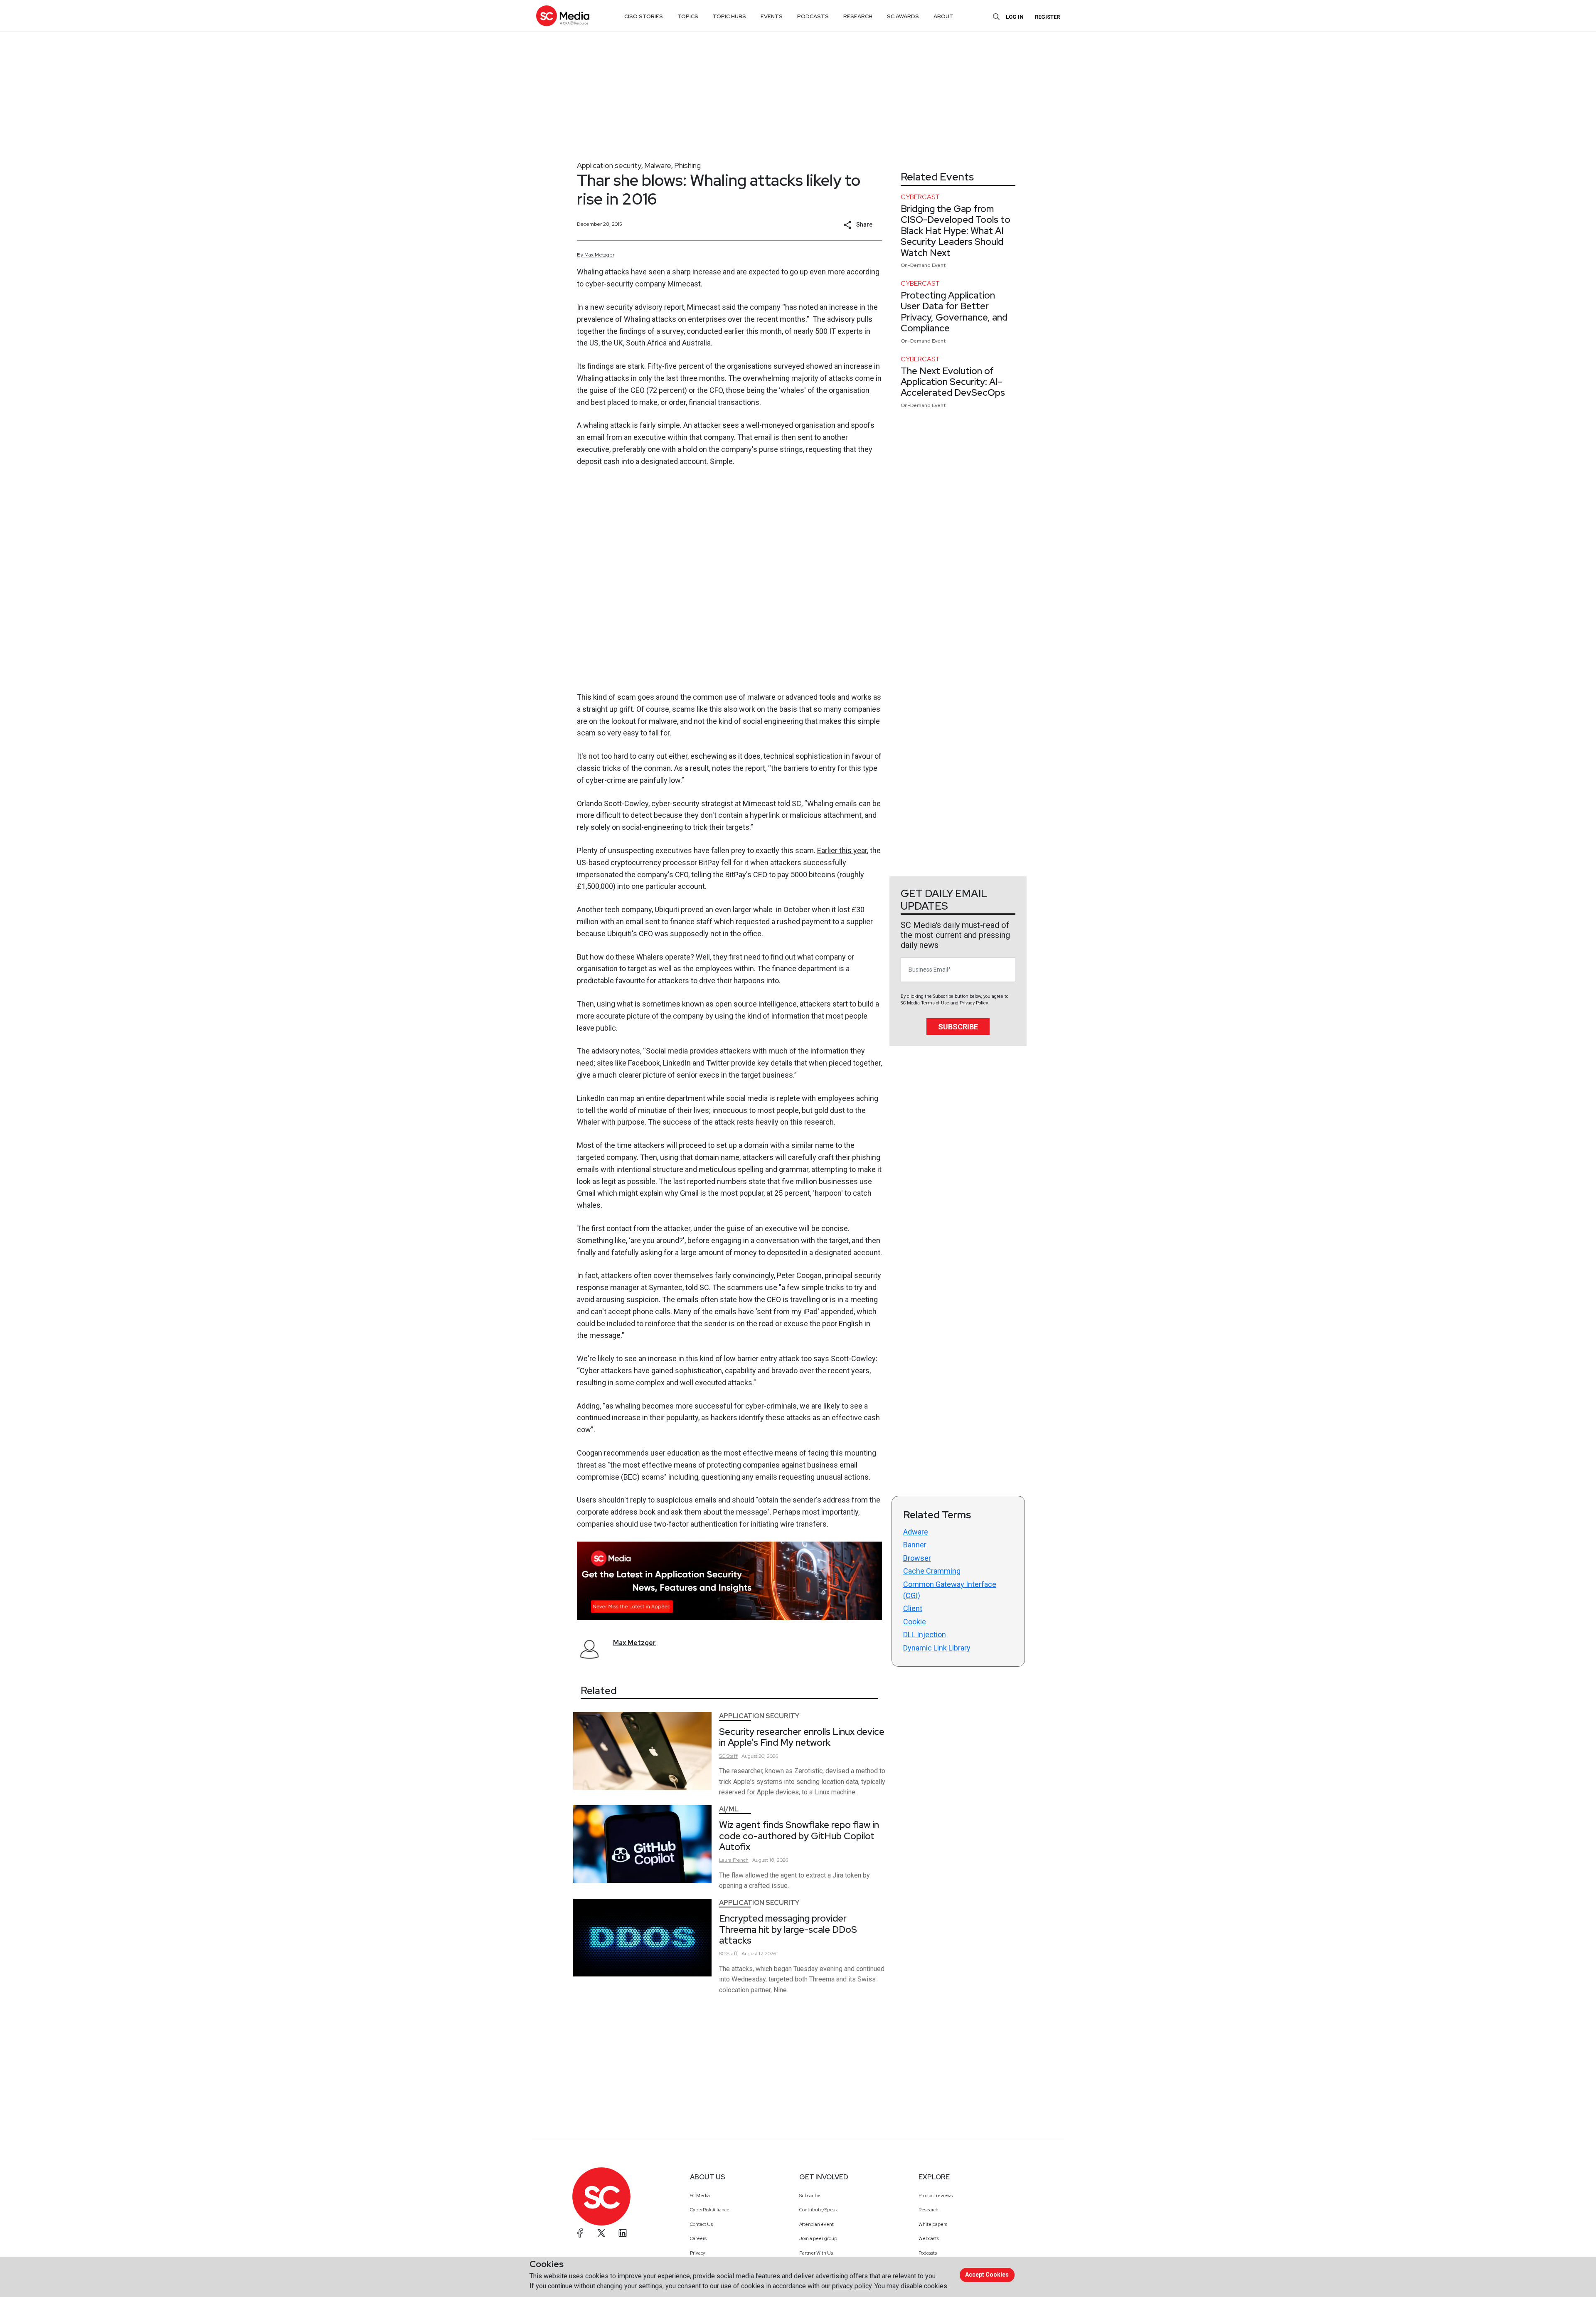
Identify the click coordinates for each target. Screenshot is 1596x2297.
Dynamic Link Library (937, 1648)
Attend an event (816, 2224)
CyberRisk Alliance (710, 2210)
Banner (915, 1545)
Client (913, 1608)
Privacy (698, 2253)
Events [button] (772, 16)
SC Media (700, 2196)
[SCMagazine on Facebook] (580, 2233)
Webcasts (929, 2238)
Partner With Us (816, 2253)
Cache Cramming (932, 1571)
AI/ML (729, 1809)
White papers (933, 2224)
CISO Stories (644, 16)
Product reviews (936, 2196)
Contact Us (701, 2224)
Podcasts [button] (813, 16)
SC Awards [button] (903, 16)
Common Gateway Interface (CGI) (950, 1590)
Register (1047, 17)
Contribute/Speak (819, 2210)
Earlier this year (842, 850)
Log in (1015, 17)
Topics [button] (688, 16)
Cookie (915, 1622)
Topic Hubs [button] (729, 16)
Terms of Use (935, 1003)
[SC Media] (563, 16)
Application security (609, 165)
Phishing (687, 165)
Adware (916, 1532)
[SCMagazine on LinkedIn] (623, 2233)
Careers (698, 2238)
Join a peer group (818, 2238)
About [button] (943, 16)
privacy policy (852, 2286)
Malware (658, 165)
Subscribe (958, 1027)
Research (929, 2210)
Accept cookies (987, 2275)
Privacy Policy (974, 1003)
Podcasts (928, 2253)
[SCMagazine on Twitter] (601, 2233)
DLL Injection (925, 1635)
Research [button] (858, 16)
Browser (917, 1558)
